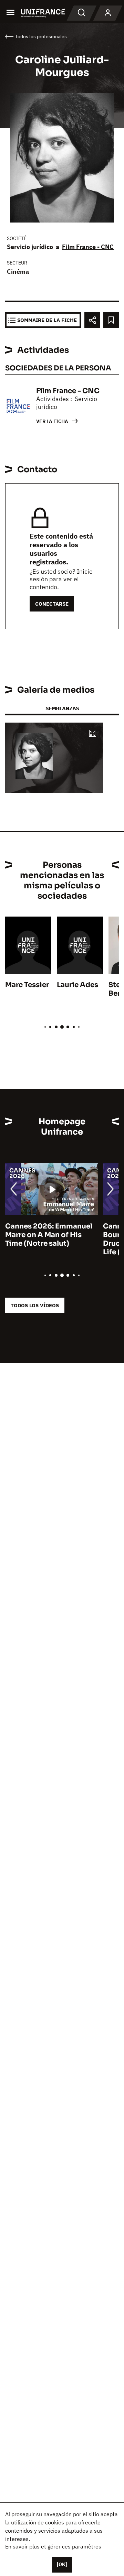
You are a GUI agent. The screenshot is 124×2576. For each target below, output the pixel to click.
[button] (93, 734)
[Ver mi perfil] (108, 13)
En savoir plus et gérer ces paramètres (53, 2546)
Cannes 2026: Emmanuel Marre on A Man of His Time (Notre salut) (49, 1235)
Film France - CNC (88, 247)
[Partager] (92, 320)
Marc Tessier (27, 985)
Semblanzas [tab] (62, 708)
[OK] (62, 2564)
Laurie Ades (77, 985)
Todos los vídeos (35, 1305)
